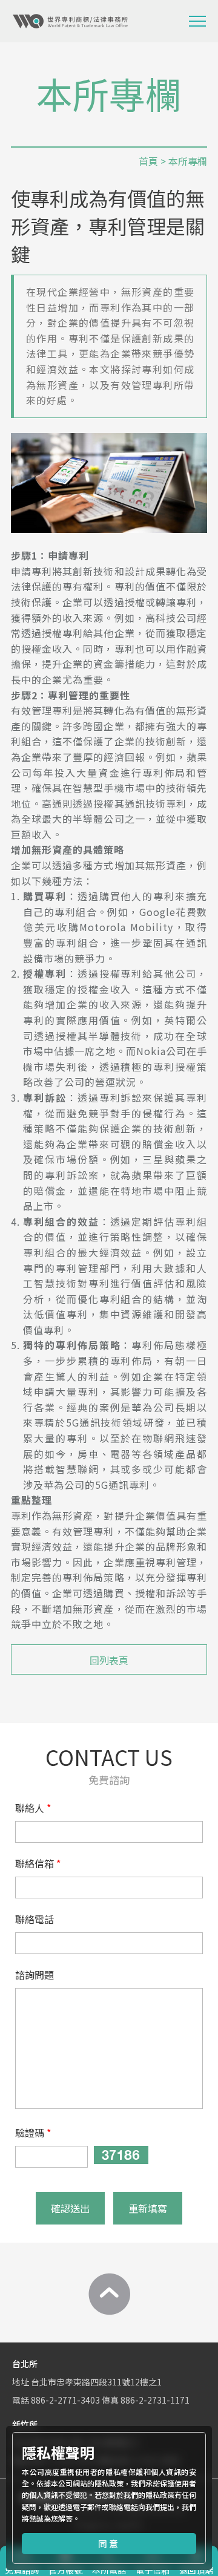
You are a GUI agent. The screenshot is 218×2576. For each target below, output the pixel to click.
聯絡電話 (35, 1919)
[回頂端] (109, 2294)
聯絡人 (30, 1808)
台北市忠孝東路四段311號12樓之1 (96, 2382)
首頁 (148, 161)
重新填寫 (148, 2208)
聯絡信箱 (35, 1863)
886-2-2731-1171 (155, 2400)
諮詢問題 (35, 1975)
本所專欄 (188, 161)
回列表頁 (109, 1660)
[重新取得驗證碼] (121, 2155)
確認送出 (70, 2208)
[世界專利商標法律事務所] (70, 21)
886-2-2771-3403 (65, 2400)
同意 (109, 2544)
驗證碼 (30, 2133)
